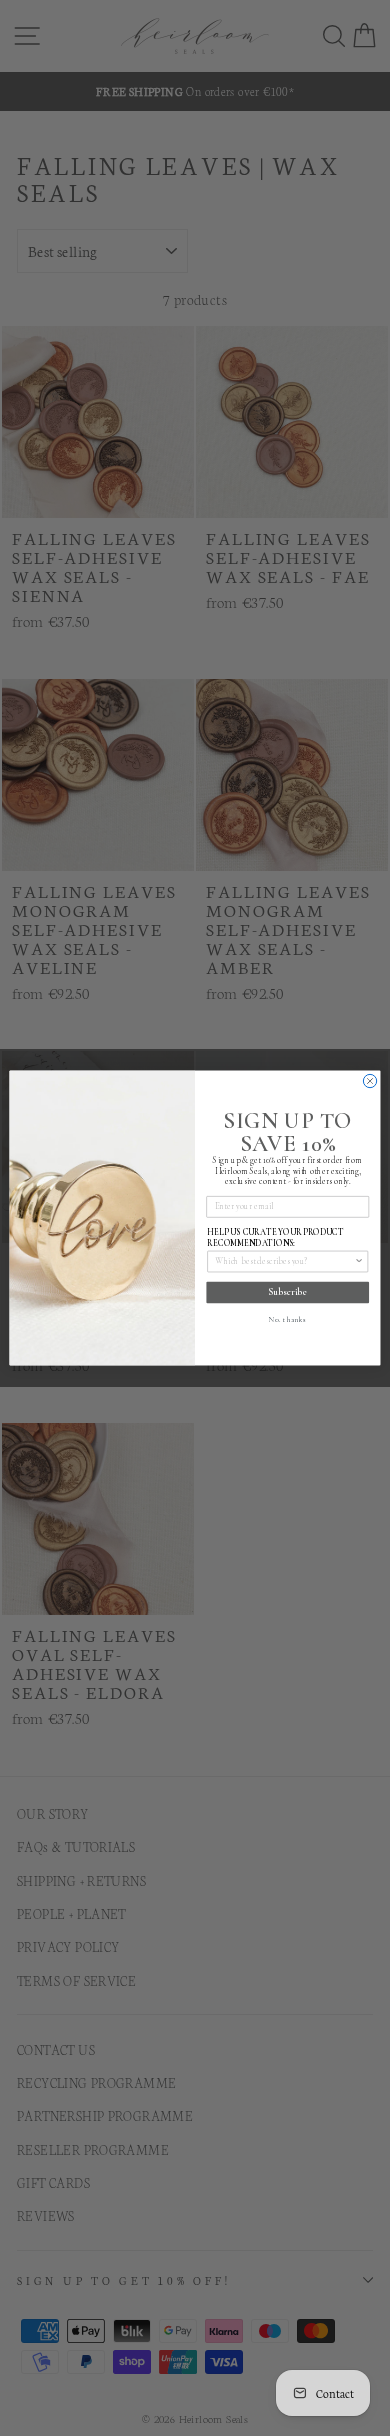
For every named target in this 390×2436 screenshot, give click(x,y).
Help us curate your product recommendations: (275, 1237)
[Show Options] (359, 1261)
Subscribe (287, 1291)
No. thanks (288, 1320)
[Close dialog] (369, 1080)
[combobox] (284, 1261)
